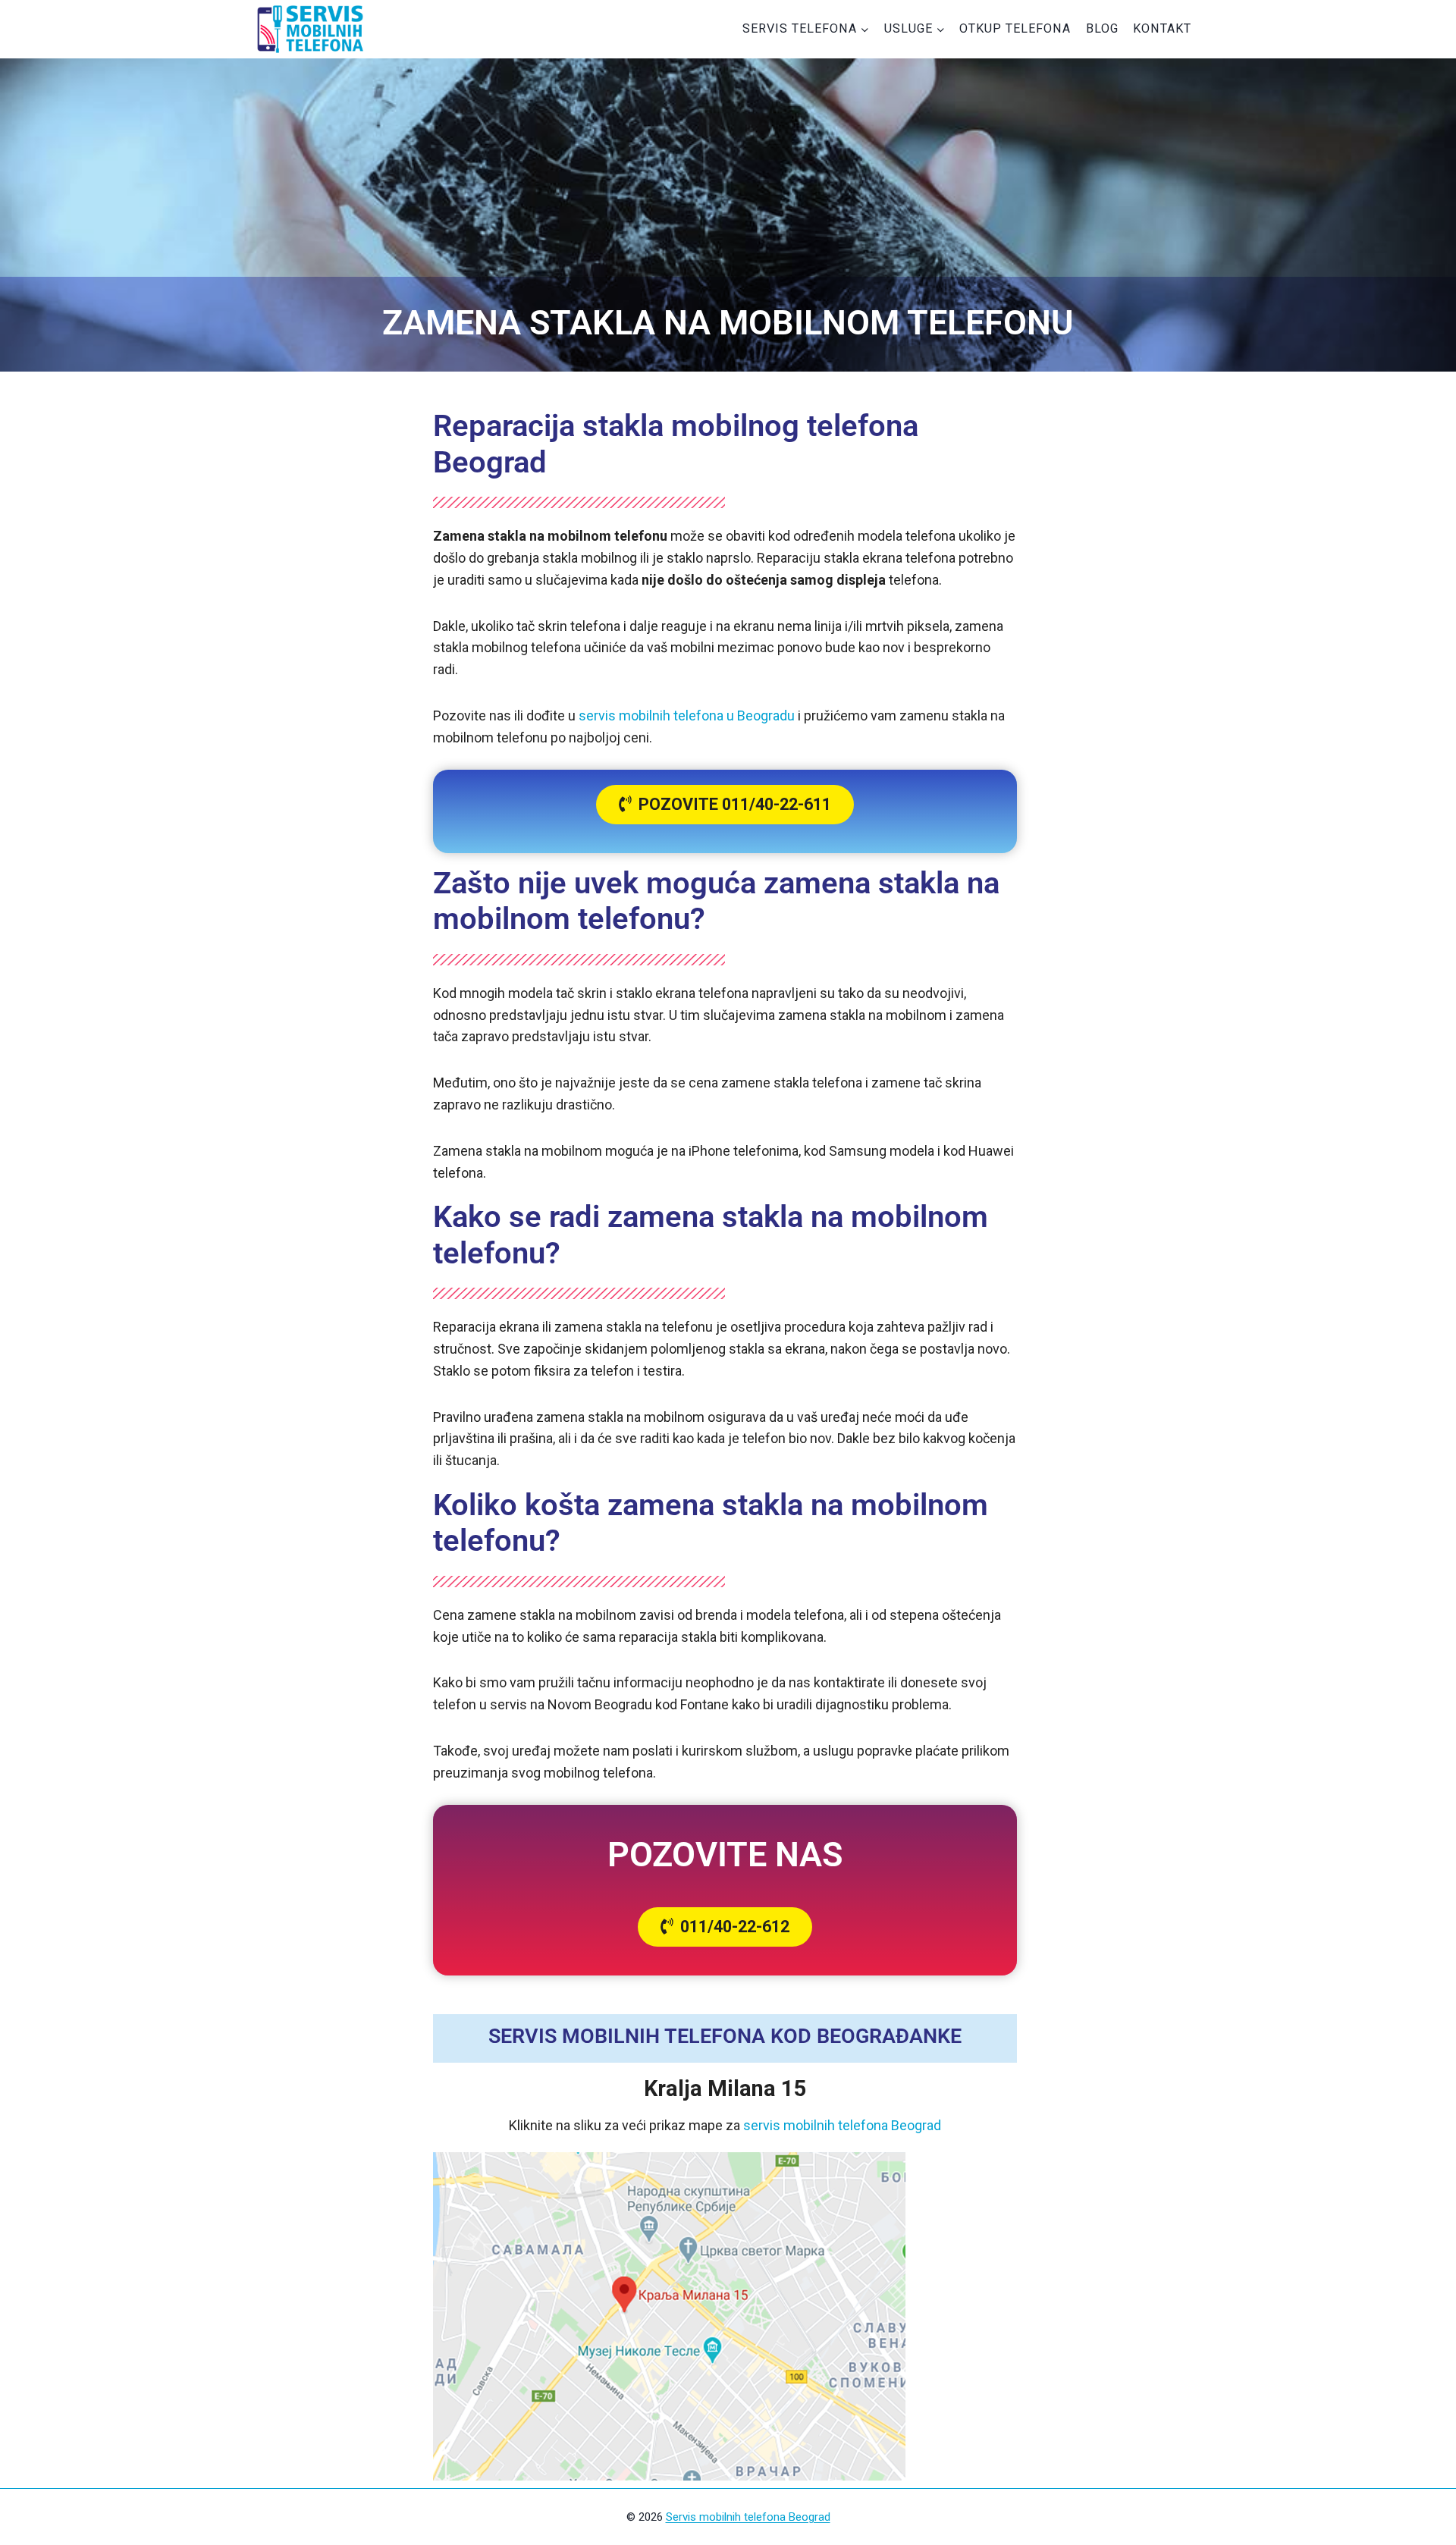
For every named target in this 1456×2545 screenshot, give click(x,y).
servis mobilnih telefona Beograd (842, 2125)
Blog (1102, 28)
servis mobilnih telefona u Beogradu (687, 715)
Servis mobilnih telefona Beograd (748, 2517)
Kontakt (1162, 28)
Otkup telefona (1015, 28)
